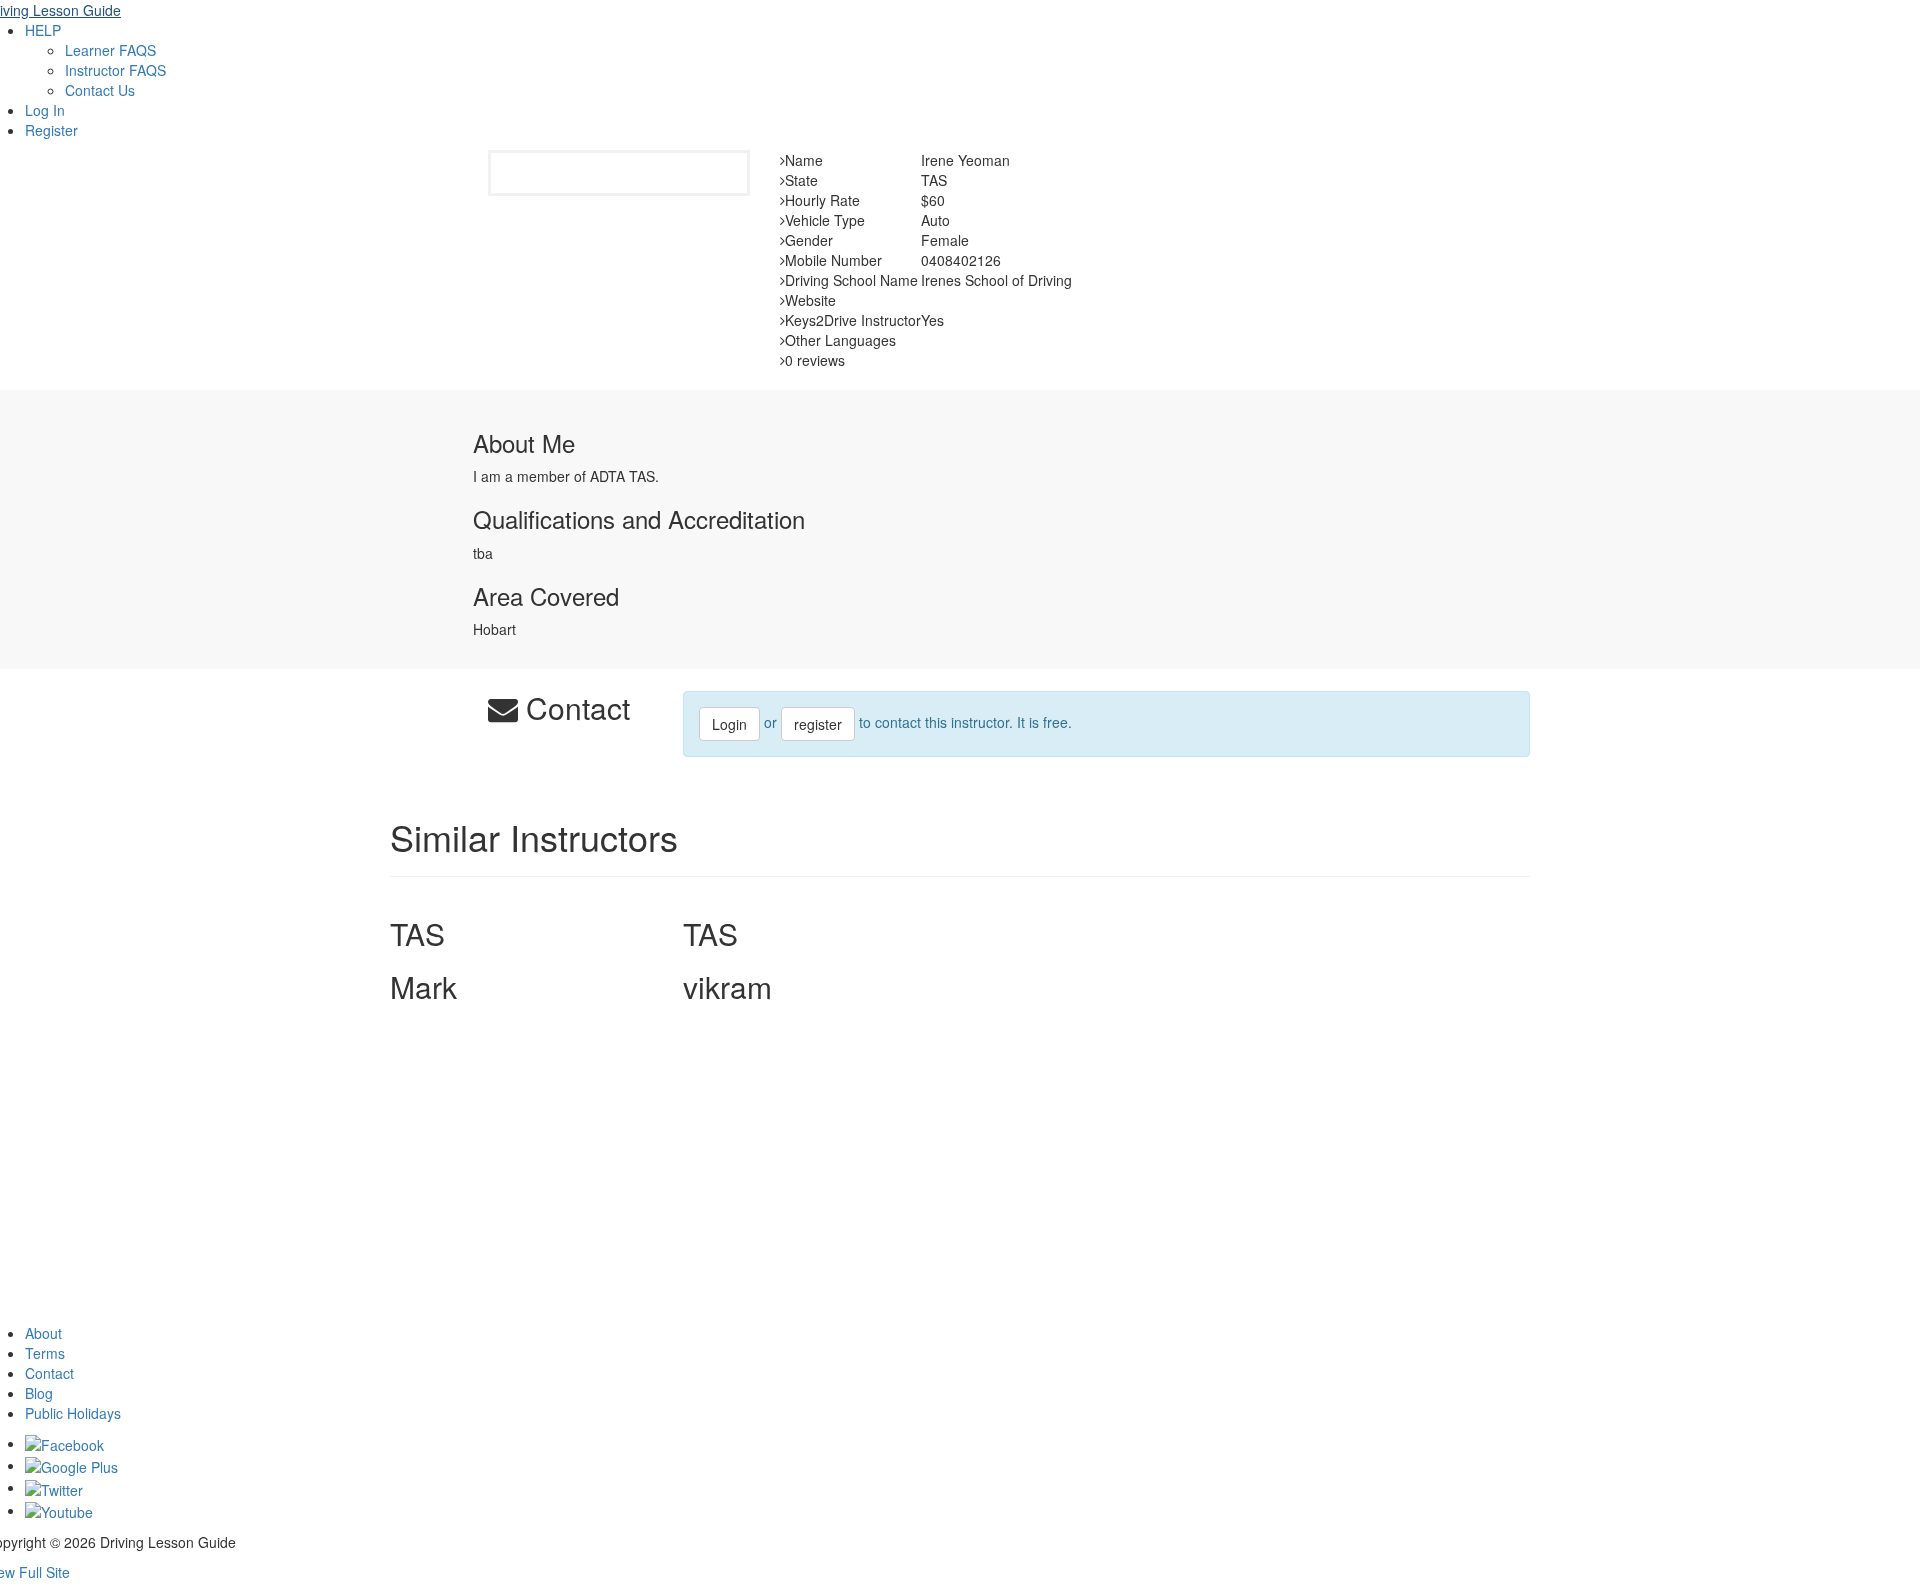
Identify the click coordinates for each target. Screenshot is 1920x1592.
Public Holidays (73, 1413)
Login (729, 724)
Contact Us (100, 90)
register (818, 724)
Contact (49, 1373)
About (43, 1333)
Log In (45, 110)
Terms (45, 1353)
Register (51, 130)
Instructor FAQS (115, 70)
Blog (39, 1393)
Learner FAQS (110, 50)
